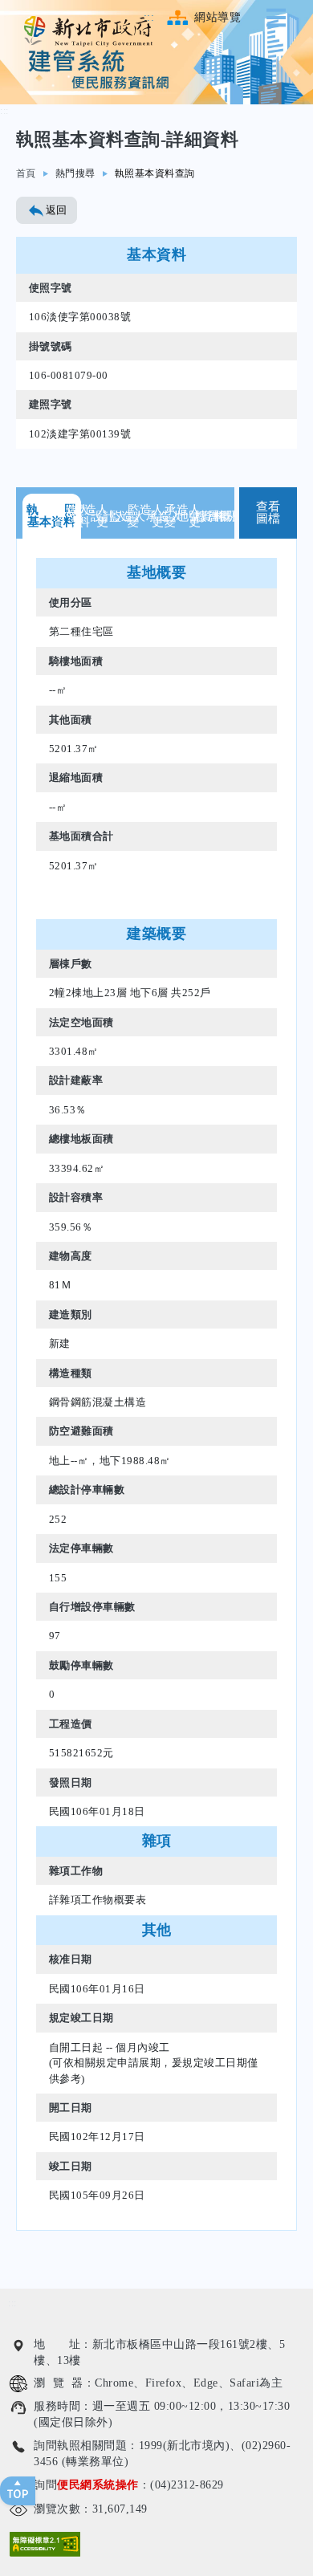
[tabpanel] (156, 1384)
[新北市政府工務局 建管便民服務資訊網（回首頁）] (88, 31)
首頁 (26, 173)
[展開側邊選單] (279, 18)
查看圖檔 (268, 513)
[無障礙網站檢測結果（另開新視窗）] (45, 2544)
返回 (56, 210)
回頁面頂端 (18, 2491)
